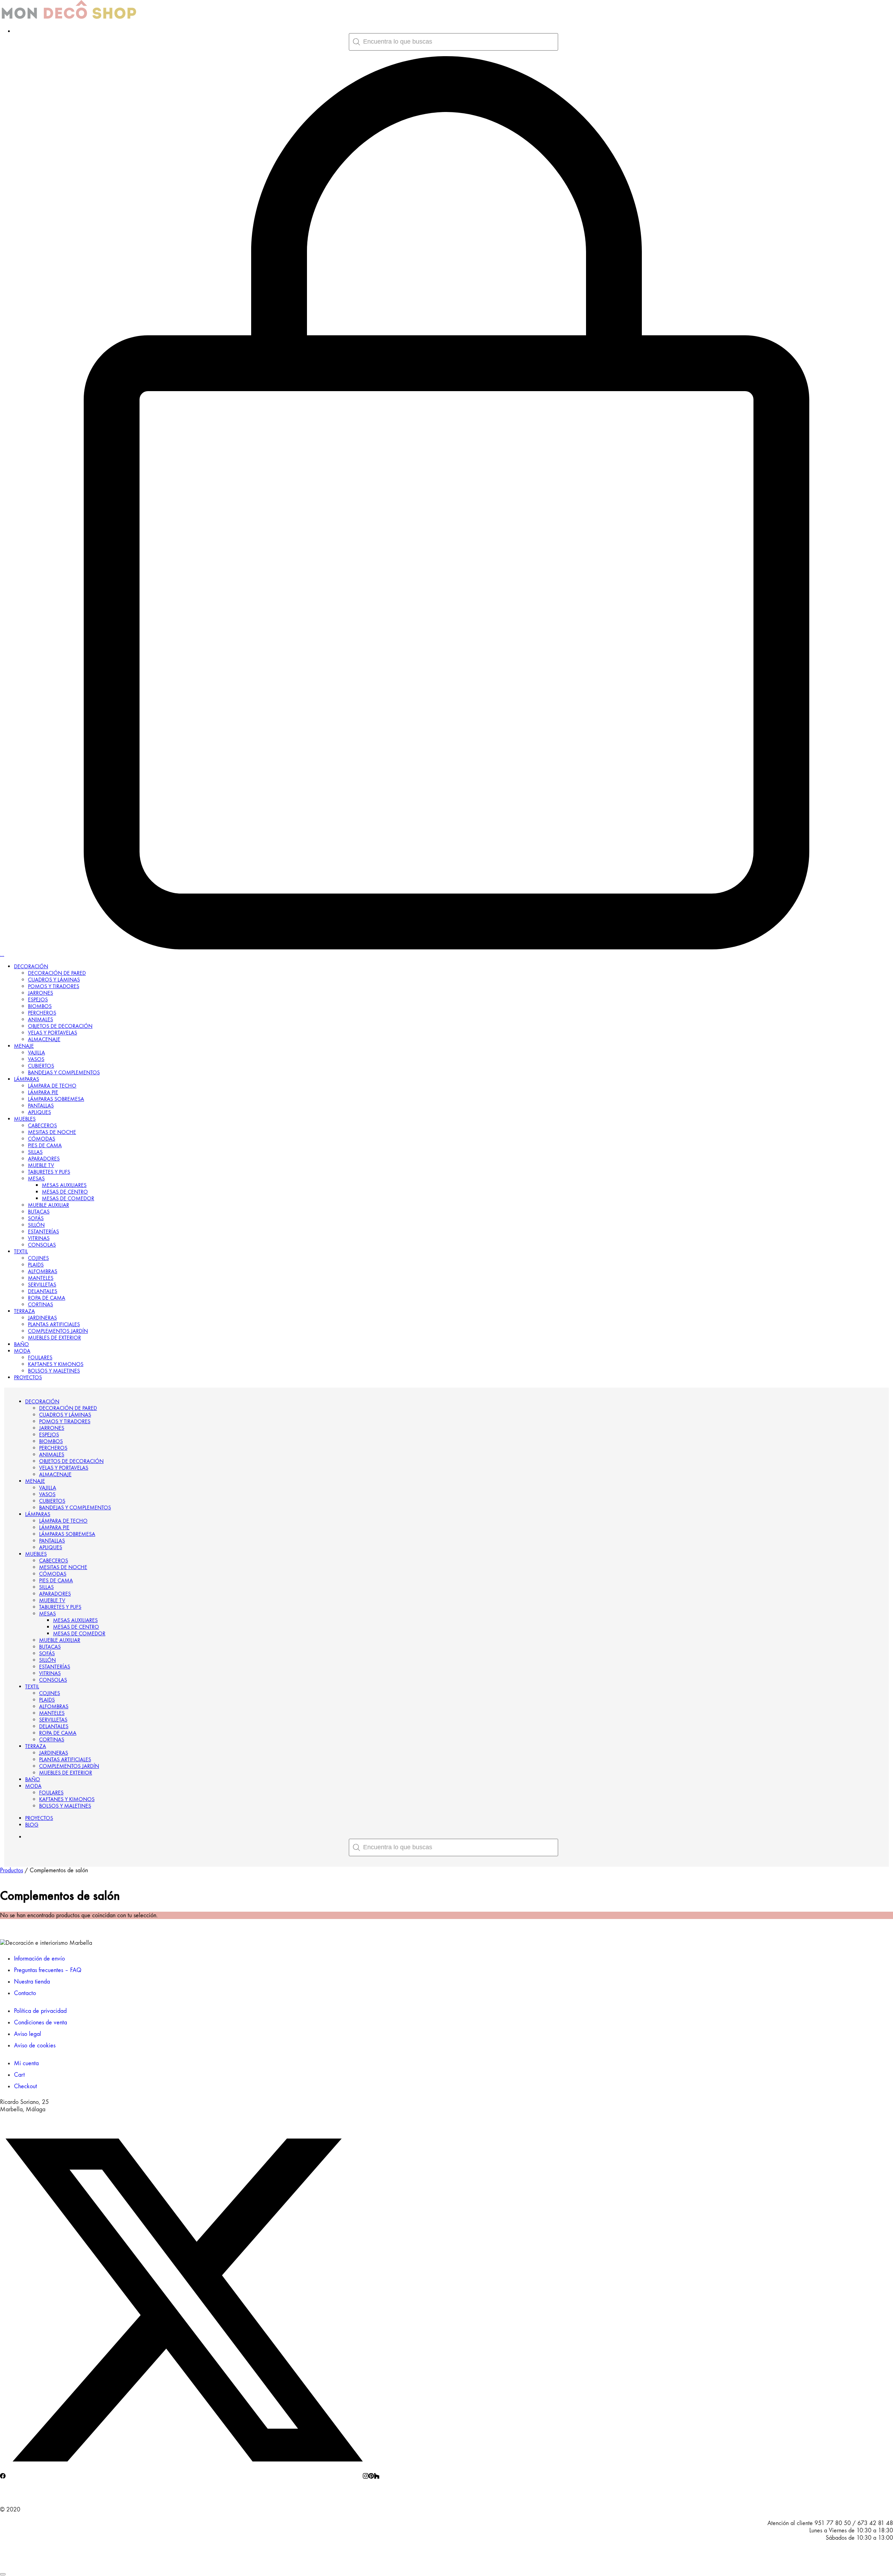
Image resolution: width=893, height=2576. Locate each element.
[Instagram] (366, 2477)
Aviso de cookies (35, 2045)
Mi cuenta (26, 2063)
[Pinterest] (371, 2477)
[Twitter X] (184, 2477)
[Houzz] (377, 2477)
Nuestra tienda (32, 1982)
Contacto (25, 1993)
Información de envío (39, 1959)
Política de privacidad (40, 2011)
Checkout (25, 2086)
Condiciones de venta (40, 2022)
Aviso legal (28, 2034)
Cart (19, 2075)
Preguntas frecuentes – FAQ (48, 1970)
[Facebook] (3, 2477)
